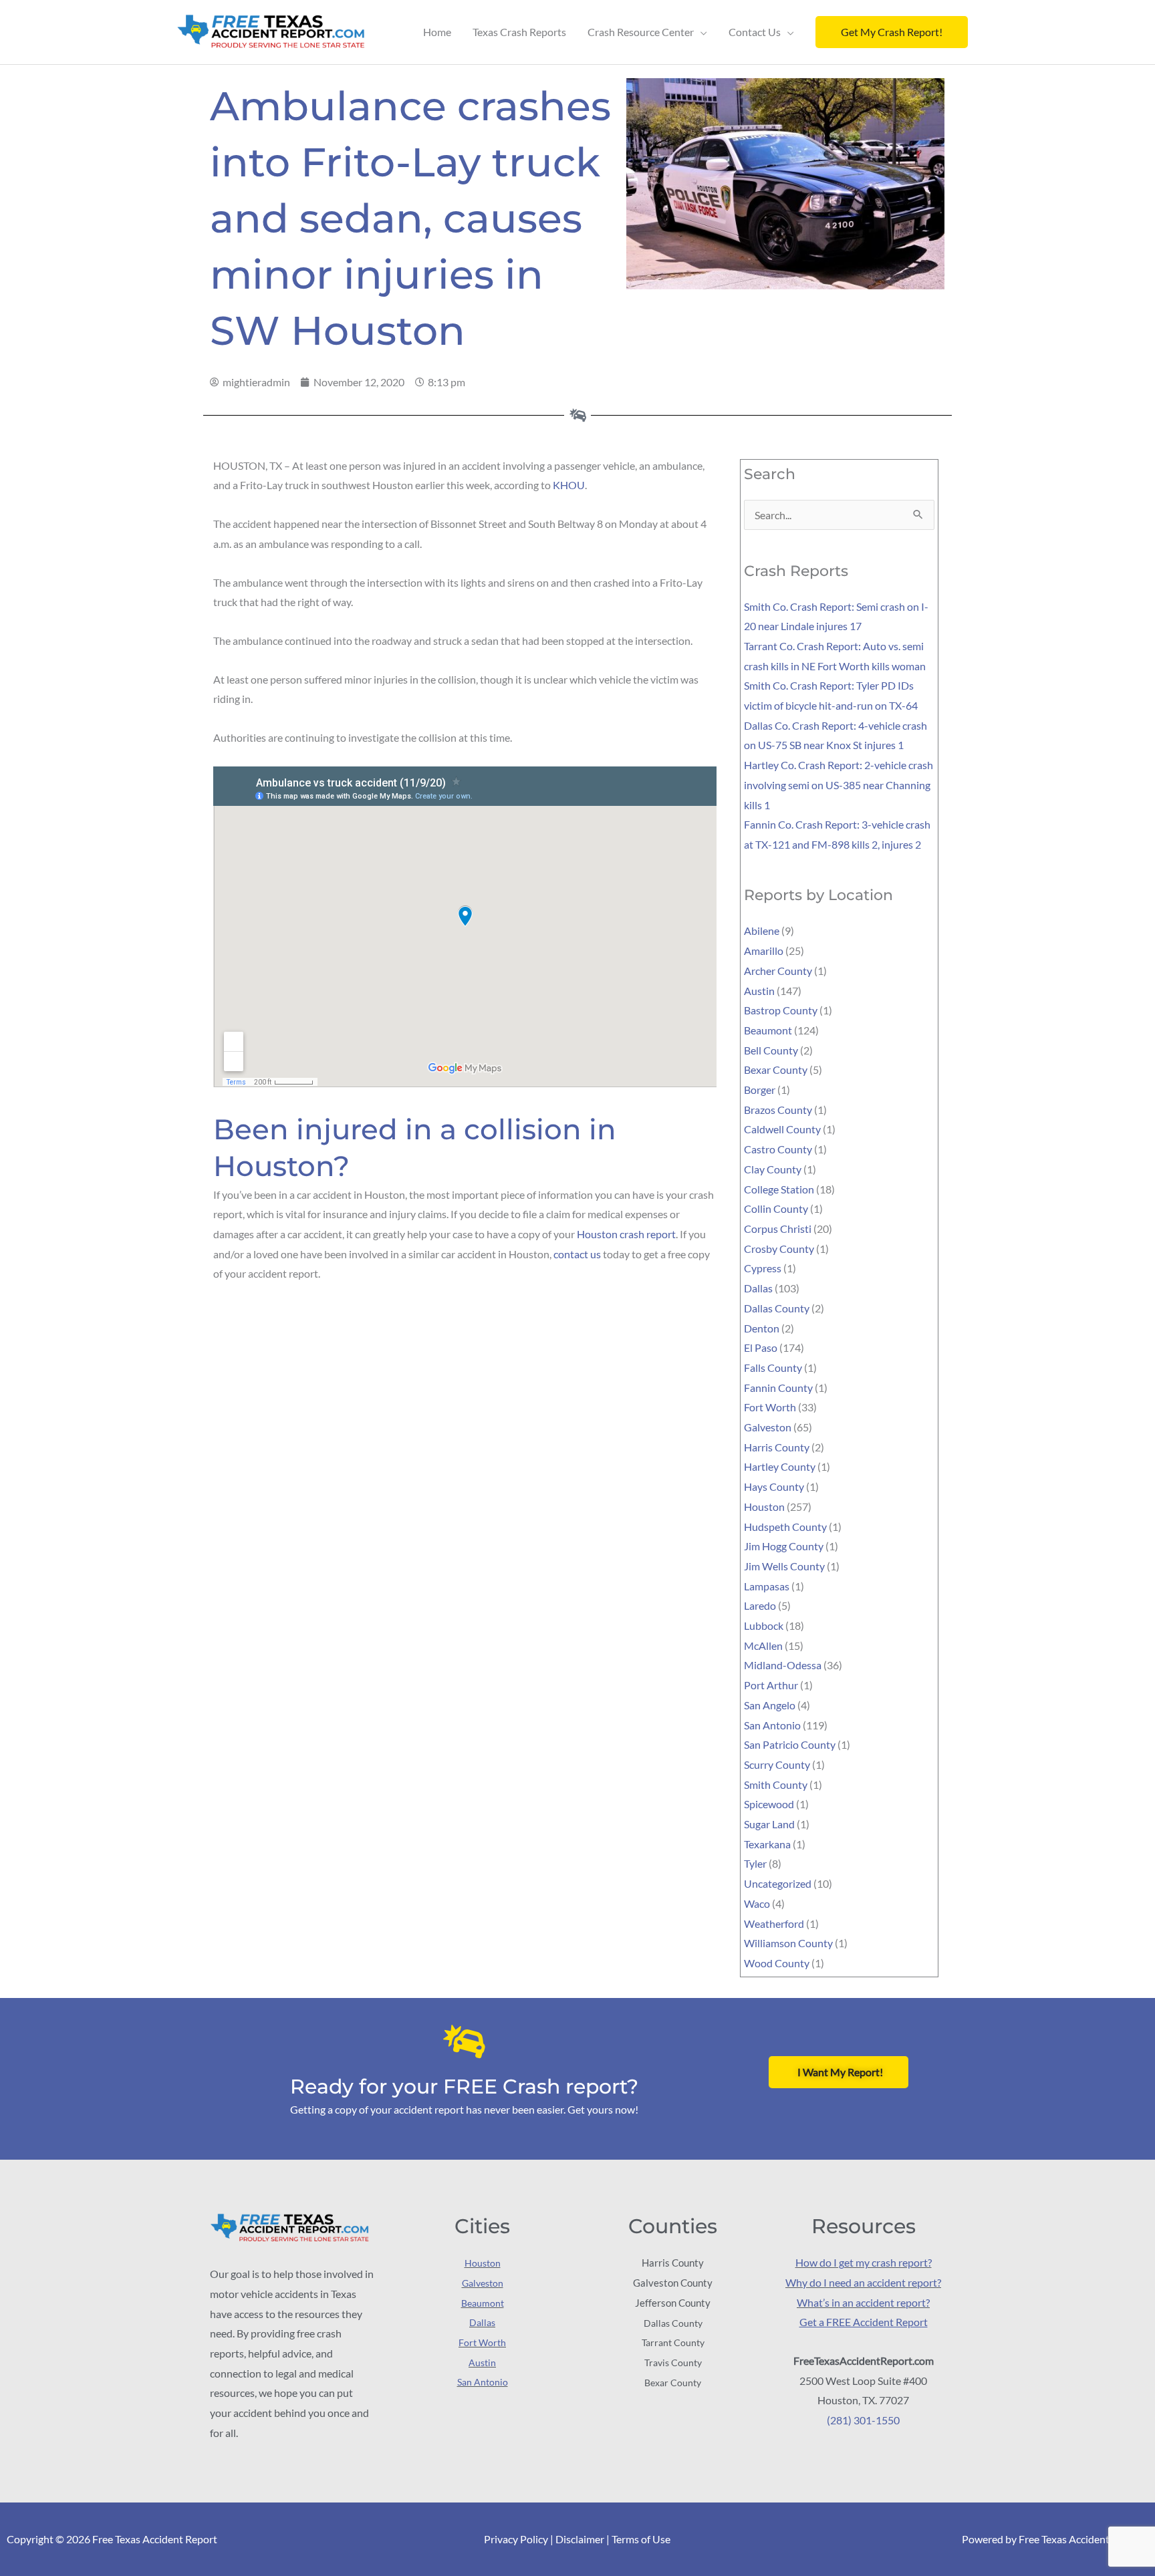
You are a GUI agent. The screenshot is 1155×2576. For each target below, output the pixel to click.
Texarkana (767, 1844)
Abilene (762, 931)
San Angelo (770, 1705)
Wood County (777, 1963)
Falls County (773, 1368)
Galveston (768, 1427)
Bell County (771, 1050)
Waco (757, 1903)
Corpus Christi (778, 1229)
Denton (762, 1328)
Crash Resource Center (641, 32)
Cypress (763, 1268)
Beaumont (768, 1030)
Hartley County (780, 1466)
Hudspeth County (785, 1527)
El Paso (761, 1347)
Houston (764, 1507)
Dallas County (777, 1308)
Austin (759, 991)
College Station (779, 1189)
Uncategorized (778, 1883)
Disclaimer (580, 2539)
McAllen (763, 1645)
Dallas (758, 1288)
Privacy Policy (516, 2539)
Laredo (760, 1605)
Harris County (777, 1447)
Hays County (774, 1486)
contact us (577, 1254)
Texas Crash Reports (519, 32)
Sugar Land (769, 1824)
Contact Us (755, 32)
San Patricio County (790, 1744)
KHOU (569, 485)
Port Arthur (771, 1685)
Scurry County (777, 1764)
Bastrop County (781, 1010)
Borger (760, 1090)
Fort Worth (770, 1407)
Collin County (776, 1208)
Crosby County (779, 1249)
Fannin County (778, 1388)
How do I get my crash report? (864, 2262)
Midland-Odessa (783, 1665)
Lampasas (767, 1586)
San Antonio (772, 1725)
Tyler (755, 1863)
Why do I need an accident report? (863, 2282)
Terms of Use (641, 2539)
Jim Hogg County (784, 1546)
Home (437, 32)
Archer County (778, 971)
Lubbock (764, 1625)
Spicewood (769, 1804)
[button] (892, 32)
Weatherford (774, 1923)
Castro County (778, 1149)
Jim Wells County (784, 1566)
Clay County (773, 1169)
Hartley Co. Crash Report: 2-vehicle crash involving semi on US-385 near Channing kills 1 (839, 784)
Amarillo (764, 951)
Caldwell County (782, 1129)
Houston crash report (626, 1234)
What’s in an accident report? (863, 2302)
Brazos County (778, 1110)
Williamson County (788, 1943)
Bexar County (776, 1069)
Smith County (776, 1784)
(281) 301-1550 (863, 2420)
